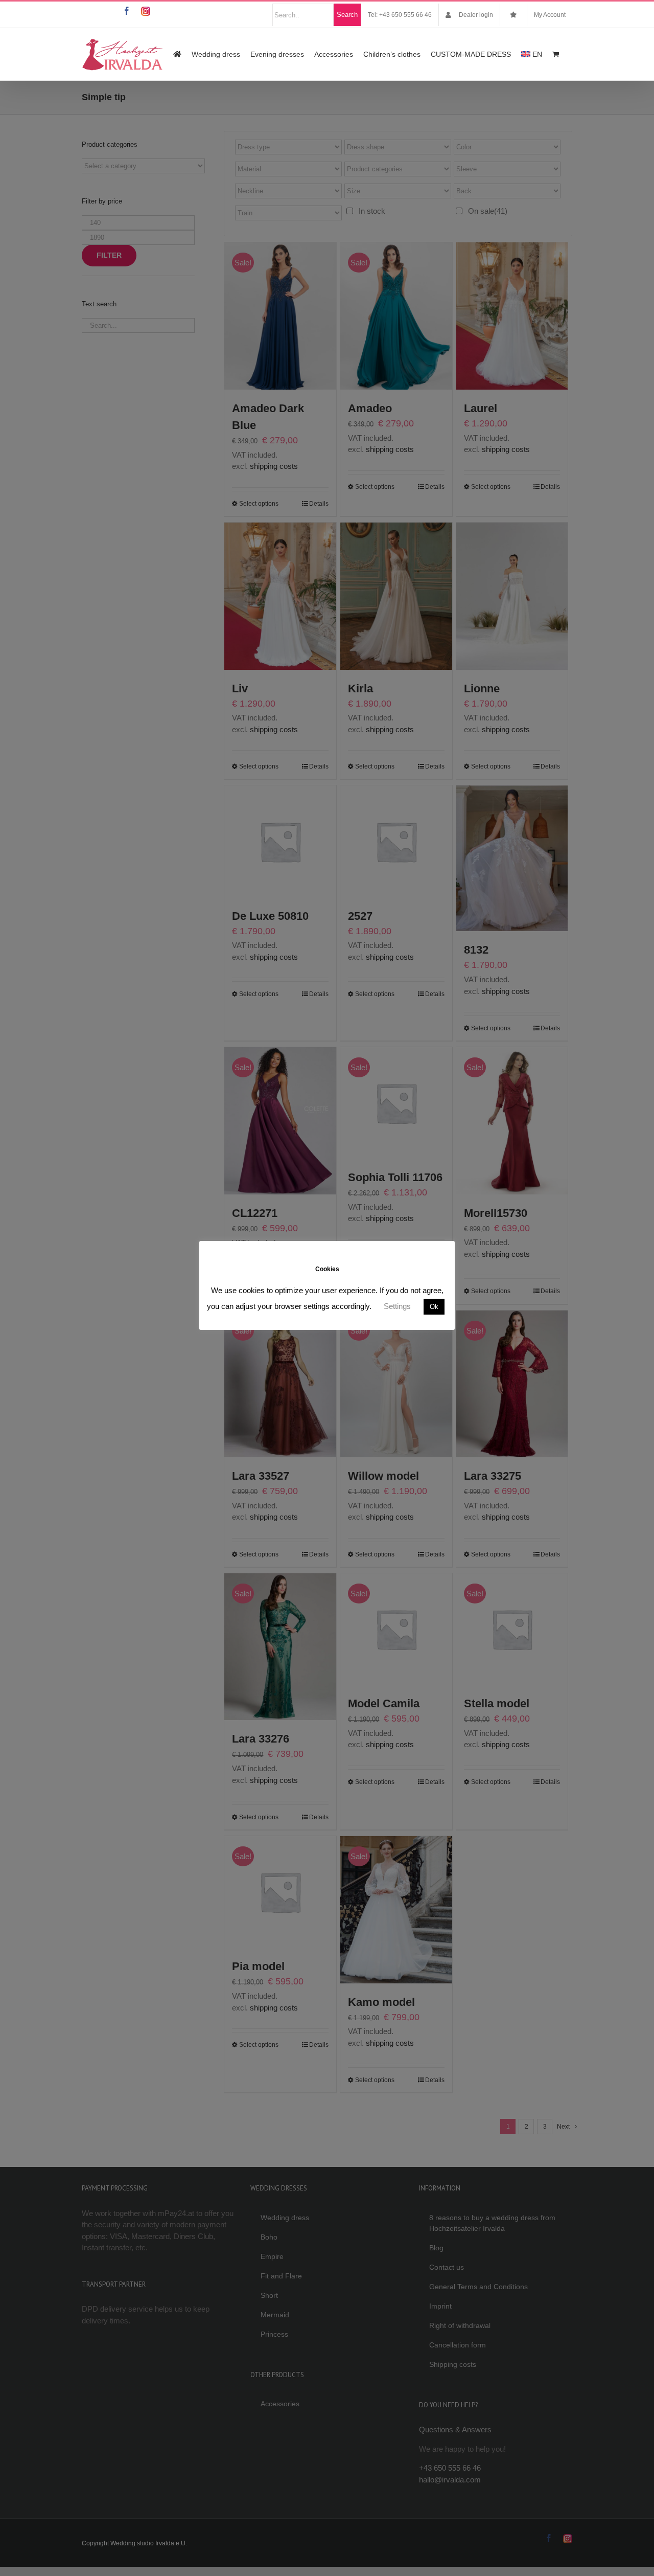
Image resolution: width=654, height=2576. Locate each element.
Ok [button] (434, 1307)
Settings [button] (397, 1306)
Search (347, 15)
